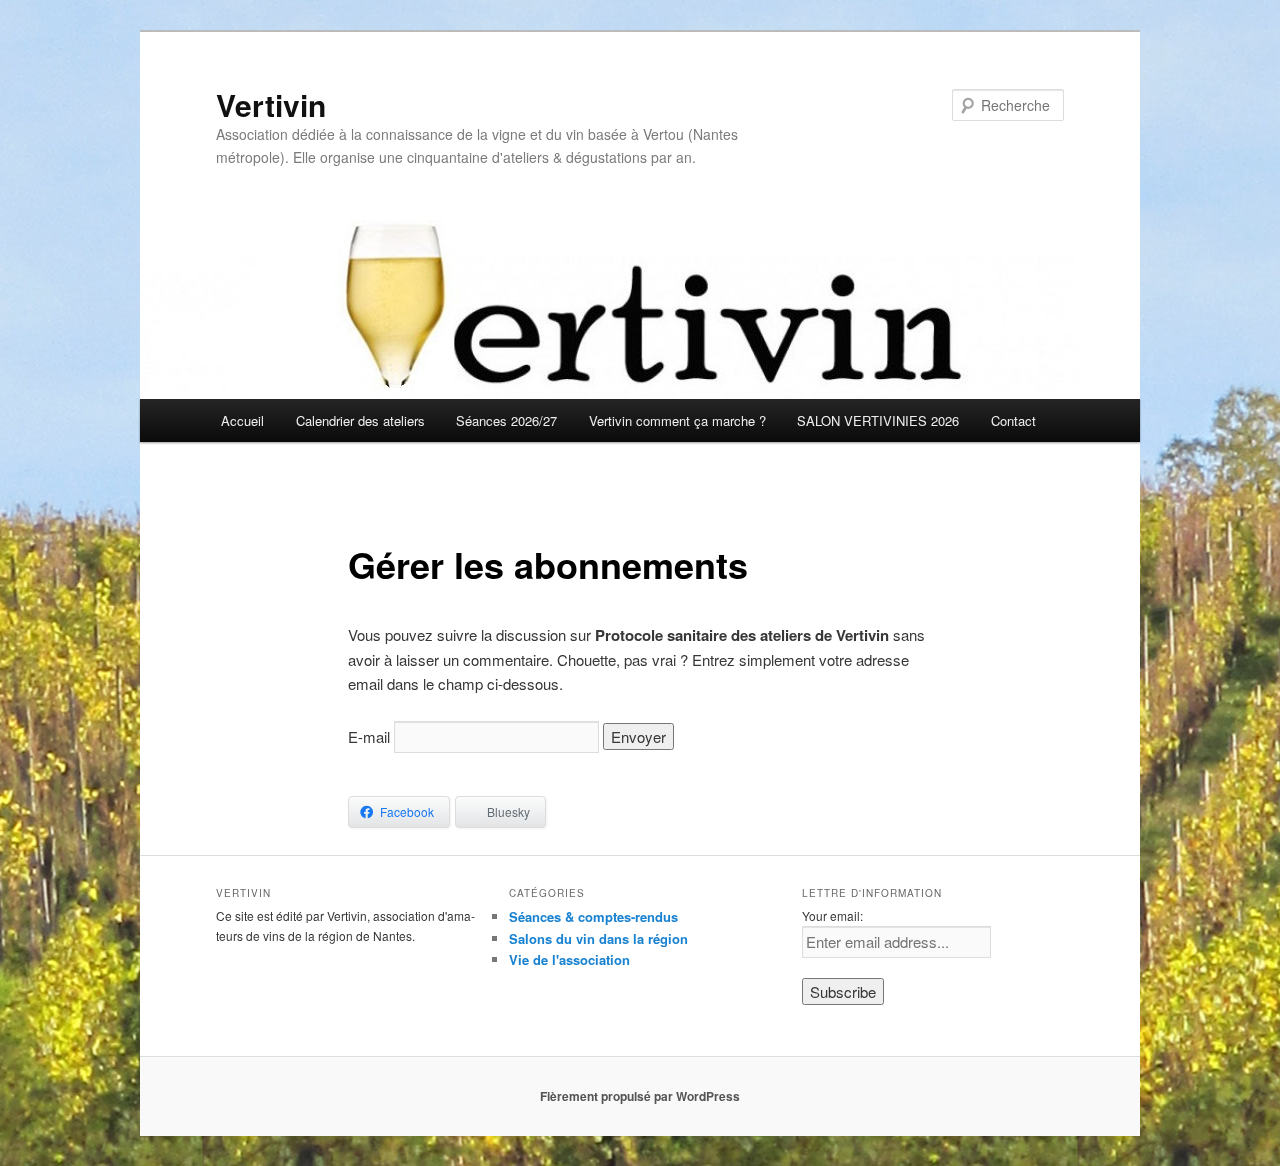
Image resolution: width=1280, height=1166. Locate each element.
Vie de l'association (569, 959)
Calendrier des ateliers (360, 420)
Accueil (242, 420)
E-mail (369, 736)
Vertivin (271, 104)
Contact (1013, 420)
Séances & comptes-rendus (593, 916)
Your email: (832, 915)
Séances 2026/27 (506, 420)
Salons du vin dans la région (598, 938)
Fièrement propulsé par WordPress (640, 1096)
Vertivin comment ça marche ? (677, 420)
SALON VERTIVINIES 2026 (878, 420)
